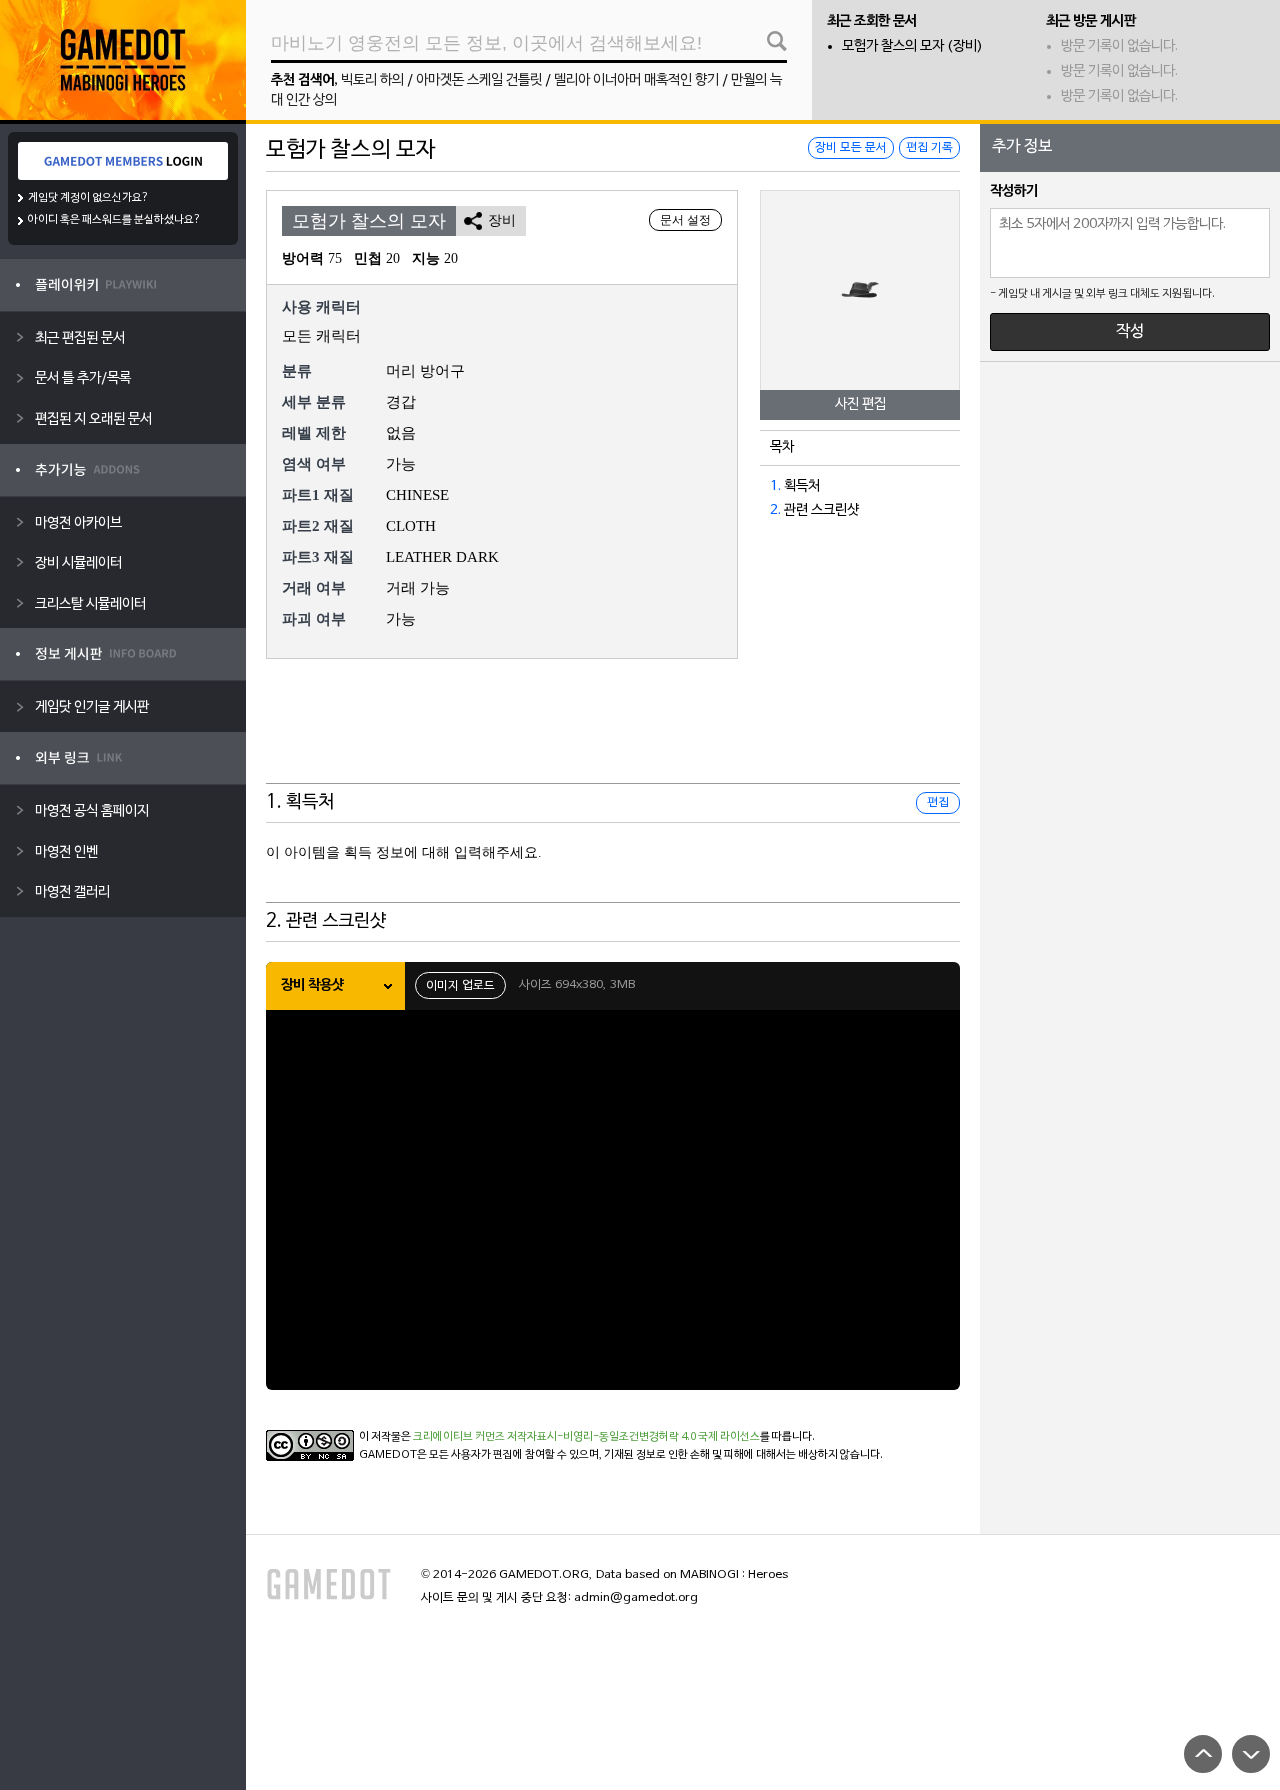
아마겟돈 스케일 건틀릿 (479, 80)
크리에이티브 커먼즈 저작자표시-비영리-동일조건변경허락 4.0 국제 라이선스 (586, 1437)
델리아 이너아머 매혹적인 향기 (636, 80)
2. (775, 510)
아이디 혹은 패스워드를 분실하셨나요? (114, 220)
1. (775, 486)
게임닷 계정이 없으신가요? (88, 198)
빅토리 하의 (372, 80)
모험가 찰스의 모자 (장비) (912, 46)
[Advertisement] (613, 734)
